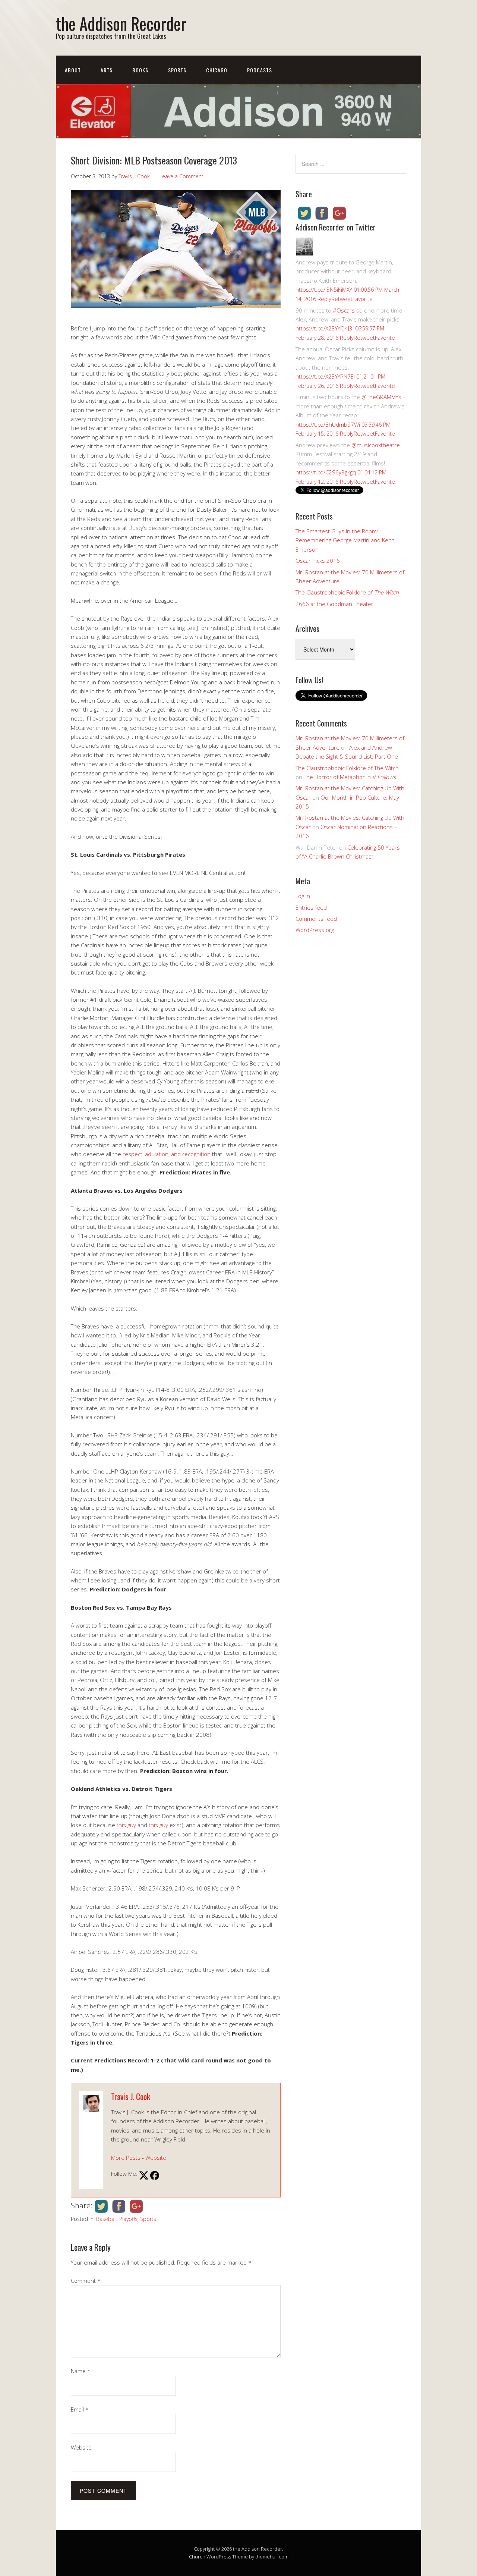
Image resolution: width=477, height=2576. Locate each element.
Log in (303, 896)
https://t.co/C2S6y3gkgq (326, 472)
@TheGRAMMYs (381, 397)
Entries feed (311, 907)
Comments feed (316, 919)
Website (156, 2158)
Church (197, 2557)
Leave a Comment (181, 176)
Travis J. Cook (131, 2096)
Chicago (217, 70)
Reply (324, 299)
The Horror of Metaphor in (350, 777)
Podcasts (260, 70)
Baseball (106, 2219)
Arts (107, 70)
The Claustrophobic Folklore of (347, 592)
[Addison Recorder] (304, 253)
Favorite (363, 299)
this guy (126, 1825)
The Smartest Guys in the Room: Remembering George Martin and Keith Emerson (345, 540)
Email (80, 2409)
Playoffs (128, 2219)
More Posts (126, 2158)
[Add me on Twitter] (144, 2176)
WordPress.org (315, 930)
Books (140, 70)
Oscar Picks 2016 (318, 561)
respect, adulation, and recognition (167, 1154)
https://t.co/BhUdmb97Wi (328, 424)
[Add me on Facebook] (155, 2176)
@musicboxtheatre (376, 445)
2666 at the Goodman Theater (334, 604)
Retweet (342, 299)
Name (81, 2371)
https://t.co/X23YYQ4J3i (325, 328)
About (73, 70)
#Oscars (344, 310)
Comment (86, 2281)
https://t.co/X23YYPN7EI (325, 376)
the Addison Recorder (121, 23)
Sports (177, 70)
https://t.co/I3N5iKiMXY (324, 289)
